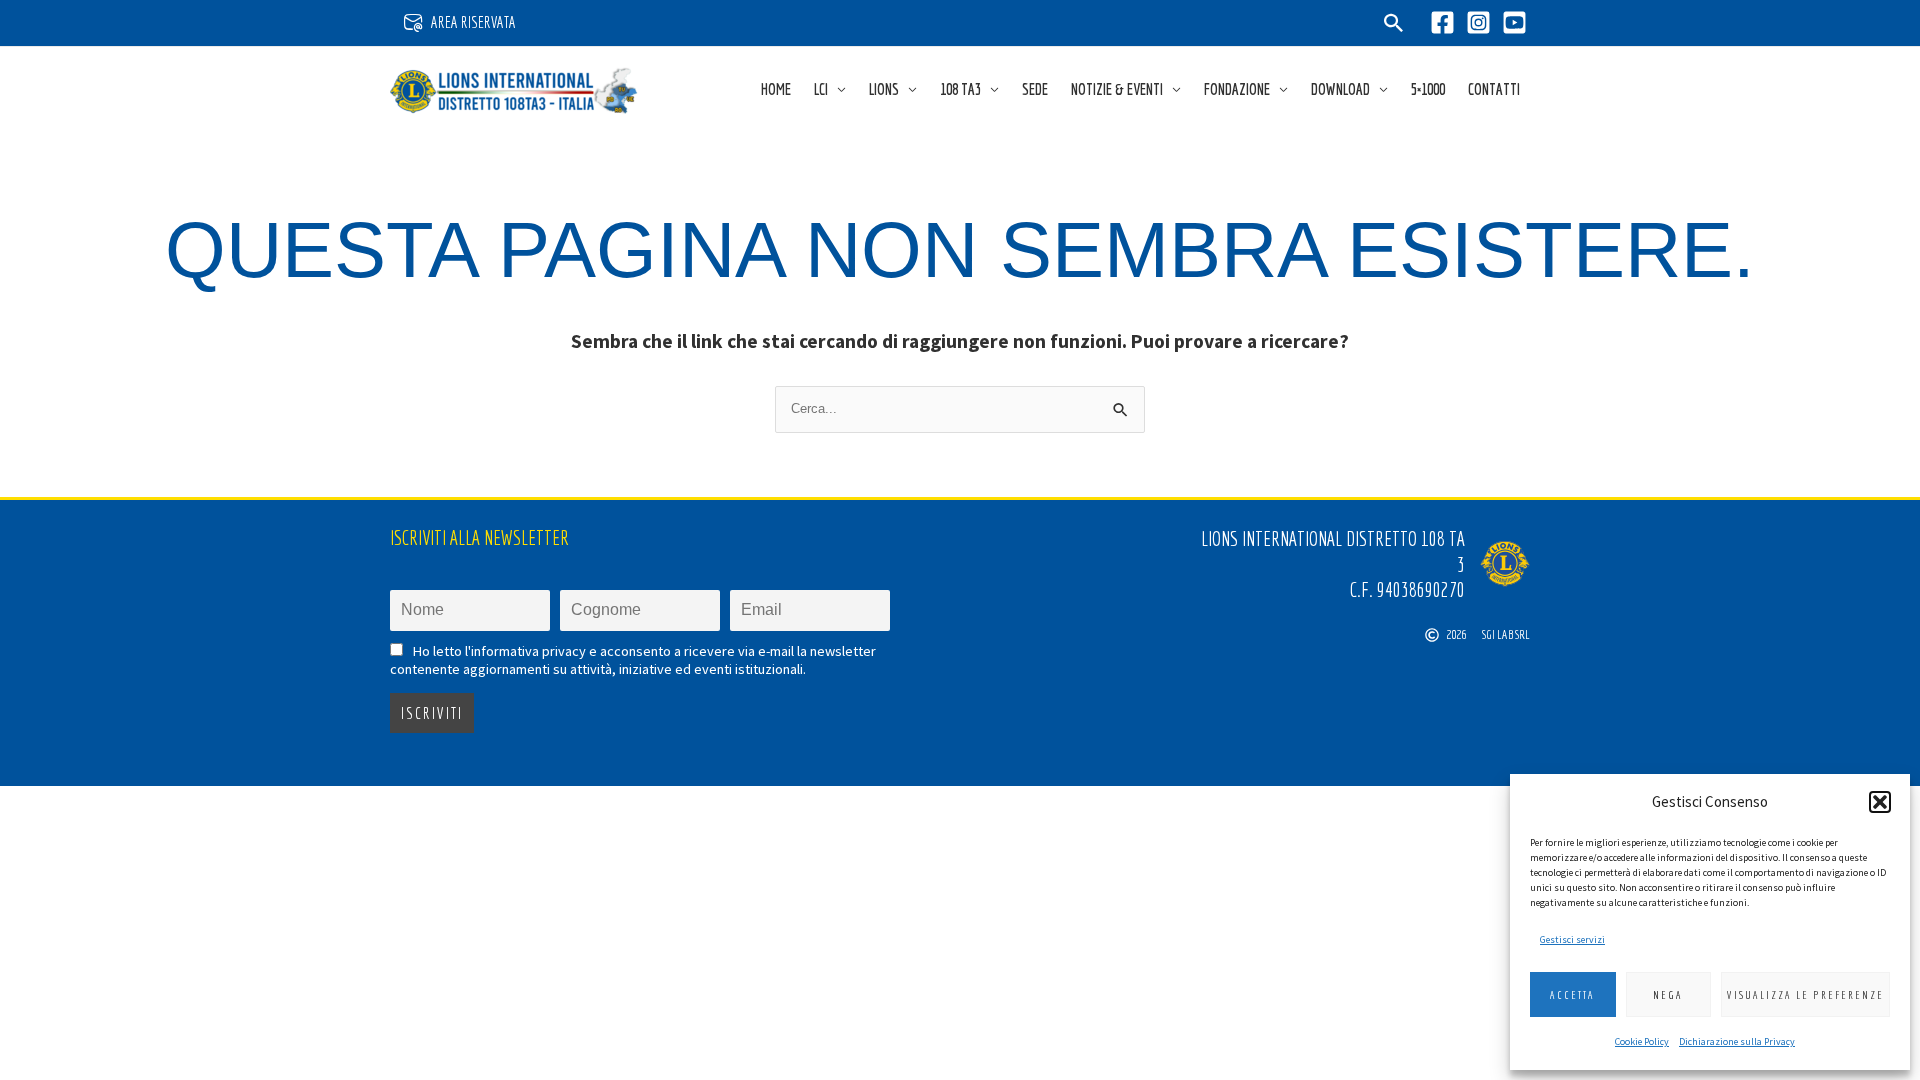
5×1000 (1428, 89)
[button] (1880, 802)
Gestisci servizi (1572, 939)
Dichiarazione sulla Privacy (1737, 1041)
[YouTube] (1514, 22)
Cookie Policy (1642, 1041)
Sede (1035, 89)
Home (776, 89)
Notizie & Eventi (1117, 89)
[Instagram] (1478, 22)
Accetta (1572, 995)
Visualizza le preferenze (1805, 995)
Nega (1668, 995)
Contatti (1494, 89)
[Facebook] (1442, 22)
